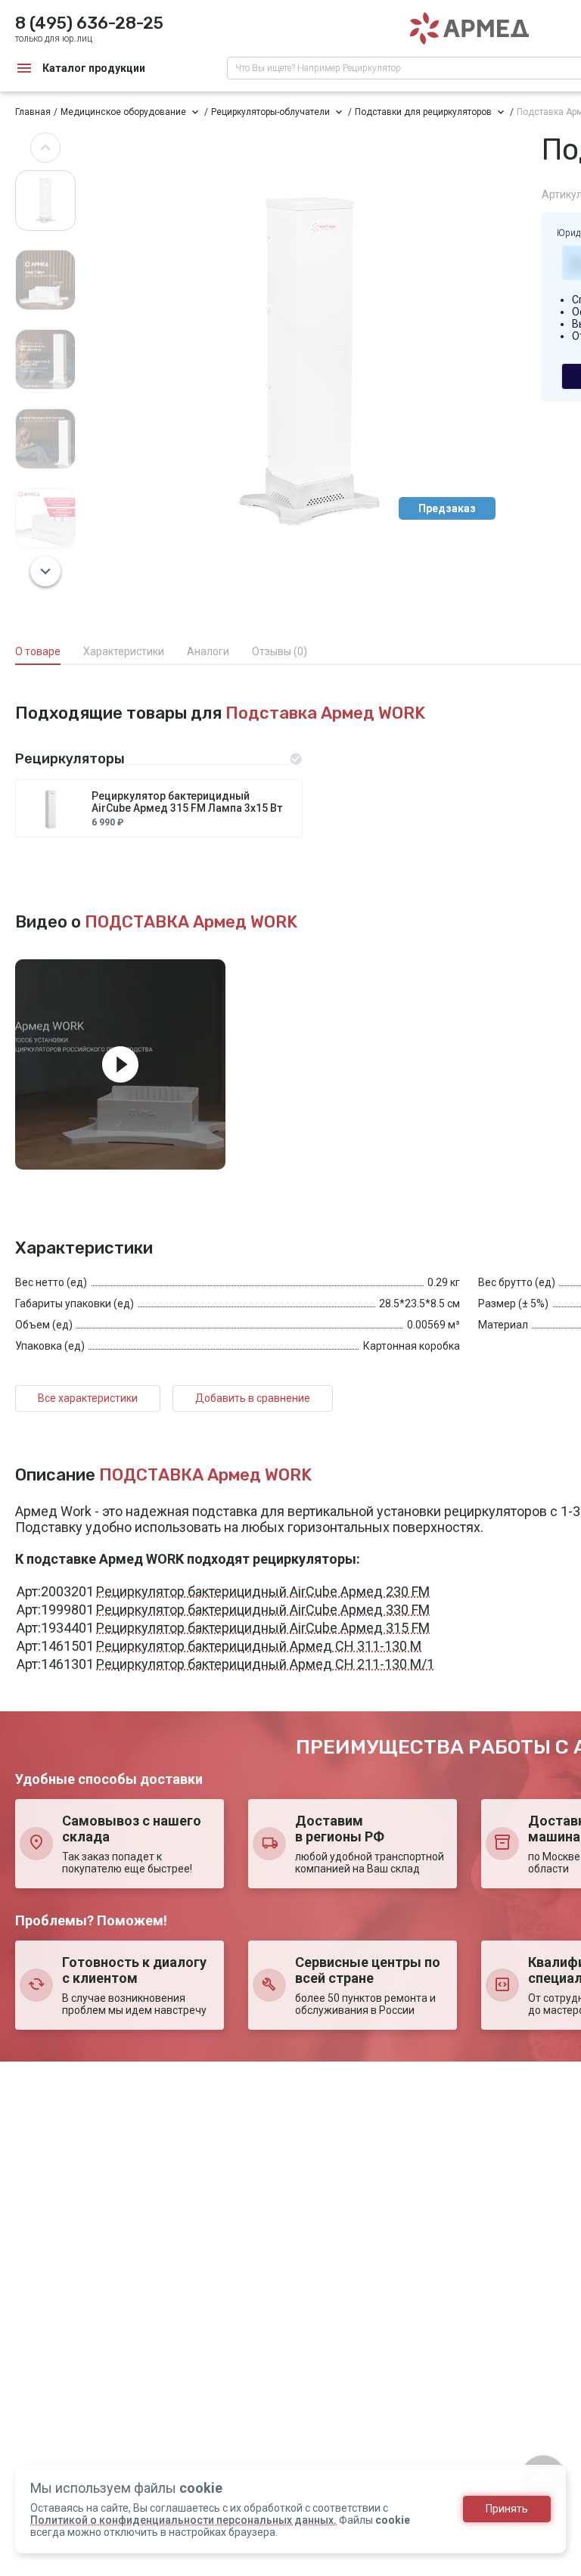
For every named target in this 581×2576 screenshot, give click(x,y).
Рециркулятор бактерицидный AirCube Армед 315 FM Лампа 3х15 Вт (187, 802)
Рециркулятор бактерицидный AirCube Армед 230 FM (263, 1591)
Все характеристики (88, 1398)
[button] (45, 148)
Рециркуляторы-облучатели (270, 112)
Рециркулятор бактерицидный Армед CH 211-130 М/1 (265, 1664)
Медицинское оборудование (123, 112)
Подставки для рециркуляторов (423, 112)
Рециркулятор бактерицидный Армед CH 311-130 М (259, 1646)
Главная (33, 112)
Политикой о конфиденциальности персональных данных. (183, 2520)
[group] (309, 359)
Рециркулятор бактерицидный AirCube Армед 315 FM (263, 1628)
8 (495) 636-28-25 (89, 23)
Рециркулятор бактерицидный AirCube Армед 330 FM (263, 1610)
